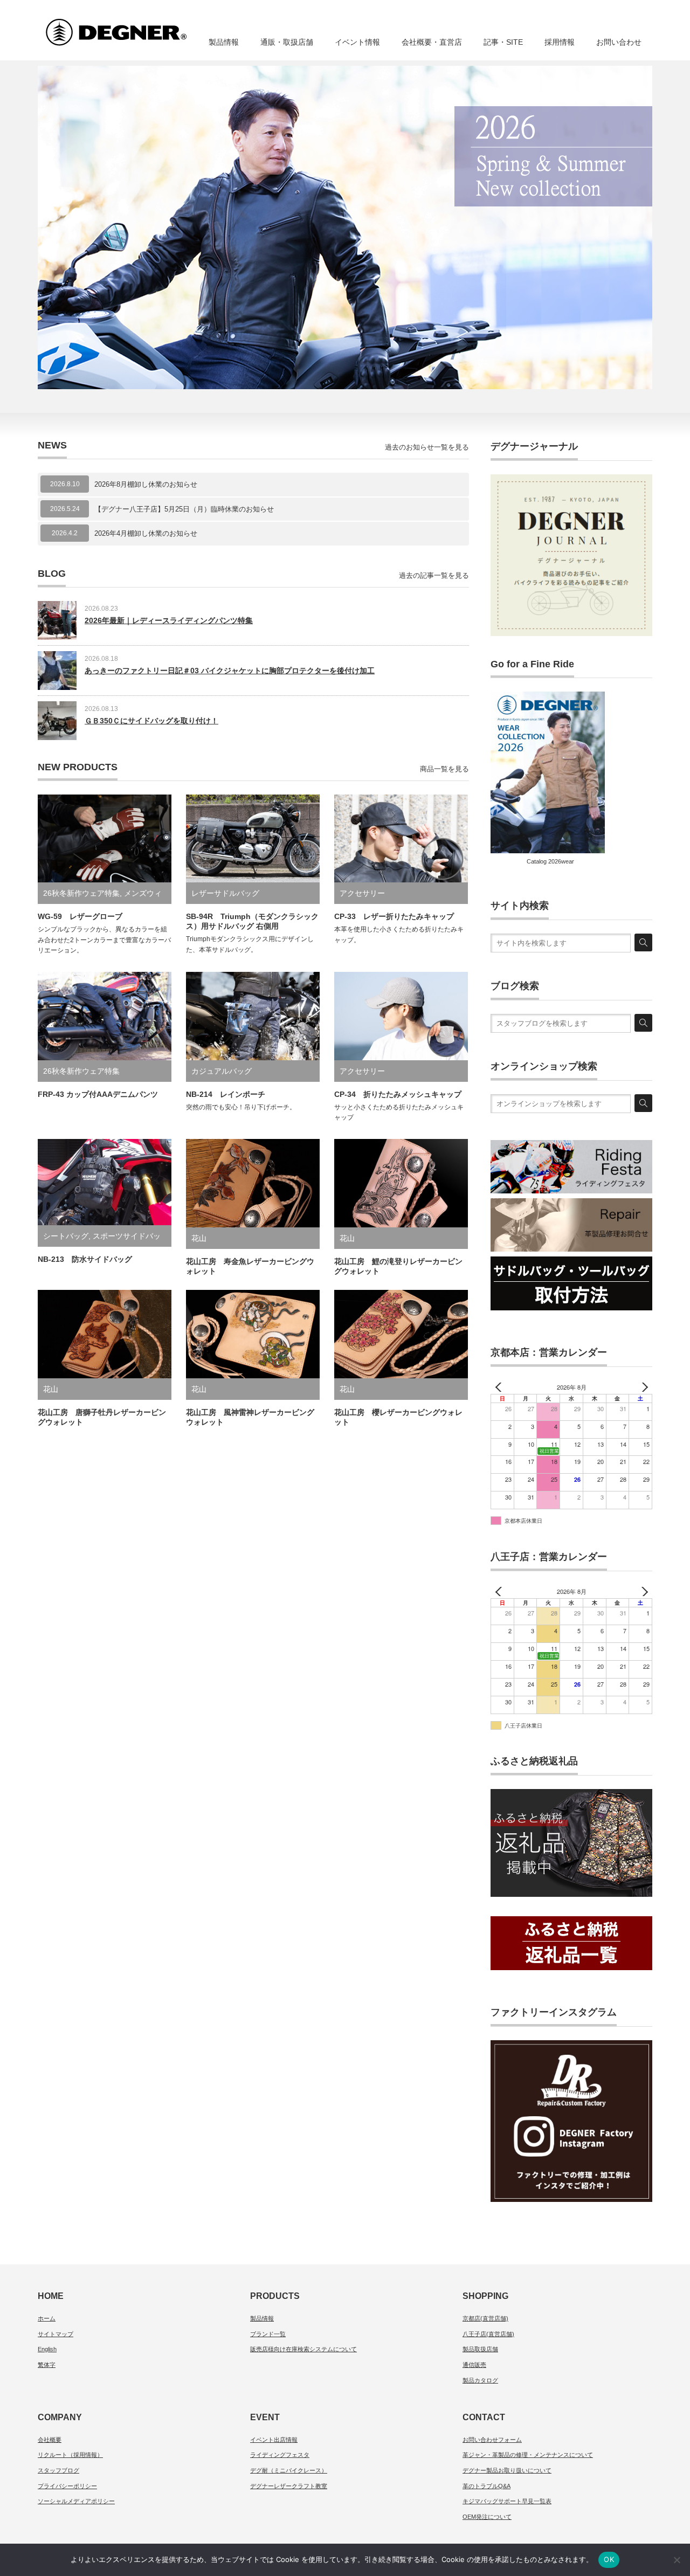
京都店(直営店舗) (485, 2318)
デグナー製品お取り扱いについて (507, 2470)
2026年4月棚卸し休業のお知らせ (146, 533)
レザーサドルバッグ (225, 893)
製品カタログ (480, 2380)
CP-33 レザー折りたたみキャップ (394, 916)
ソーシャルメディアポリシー (76, 2501)
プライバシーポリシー (67, 2486)
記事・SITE (503, 42)
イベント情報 (357, 42)
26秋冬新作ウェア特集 (81, 893)
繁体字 (47, 2365)
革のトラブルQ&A (487, 2486)
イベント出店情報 (274, 2440)
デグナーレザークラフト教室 (289, 2486)
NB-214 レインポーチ (226, 1094)
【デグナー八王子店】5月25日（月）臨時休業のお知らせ (188, 509)
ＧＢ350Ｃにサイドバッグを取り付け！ (151, 721)
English (47, 2349)
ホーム (47, 2318)
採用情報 (560, 42)
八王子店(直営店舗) (488, 2334)
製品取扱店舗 (480, 2349)
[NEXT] (642, 1387)
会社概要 (50, 2440)
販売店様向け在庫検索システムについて (303, 2349)
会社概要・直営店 (432, 42)
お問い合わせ (619, 42)
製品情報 (224, 42)
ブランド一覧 (268, 2334)
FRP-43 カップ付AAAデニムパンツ (98, 1094)
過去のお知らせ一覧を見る (427, 447)
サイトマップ (56, 2334)
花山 (199, 1238)
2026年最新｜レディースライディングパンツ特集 (169, 620)
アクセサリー (362, 893)
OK (609, 2559)
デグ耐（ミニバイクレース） (289, 2470)
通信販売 (474, 2365)
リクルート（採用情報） (70, 2455)
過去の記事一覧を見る (434, 575)
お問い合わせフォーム (492, 2440)
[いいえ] (677, 2560)
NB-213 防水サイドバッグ (85, 1259)
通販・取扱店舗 (287, 42)
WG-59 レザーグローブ (80, 916)
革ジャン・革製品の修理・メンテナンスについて (528, 2455)
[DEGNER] (136, 27)
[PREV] (501, 1387)
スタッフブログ (58, 2470)
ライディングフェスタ (280, 2455)
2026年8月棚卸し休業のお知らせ (146, 484)
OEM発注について (487, 2517)
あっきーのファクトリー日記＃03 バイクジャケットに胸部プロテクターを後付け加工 (230, 671)
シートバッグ (66, 1236)
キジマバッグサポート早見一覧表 (507, 2501)
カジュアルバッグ (222, 1071)
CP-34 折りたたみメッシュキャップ (398, 1094)
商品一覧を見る (444, 769)
